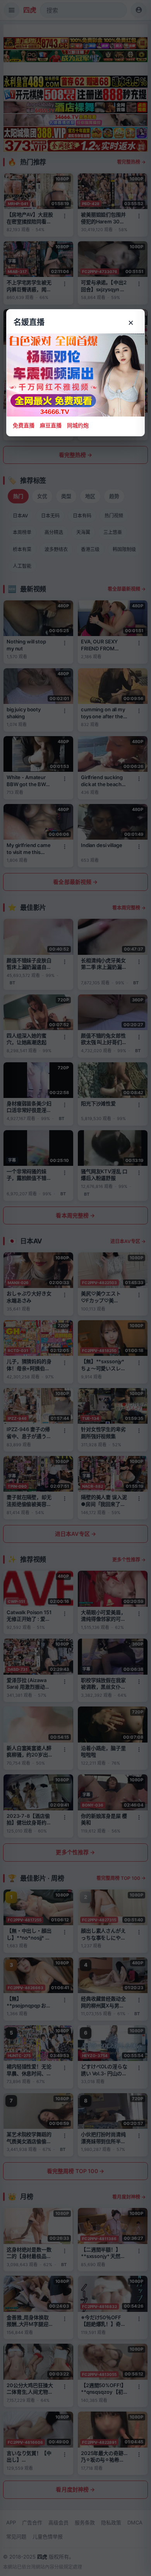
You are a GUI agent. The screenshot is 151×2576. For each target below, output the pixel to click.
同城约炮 (78, 425)
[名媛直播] (75, 1288)
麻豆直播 (51, 425)
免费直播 (24, 425)
